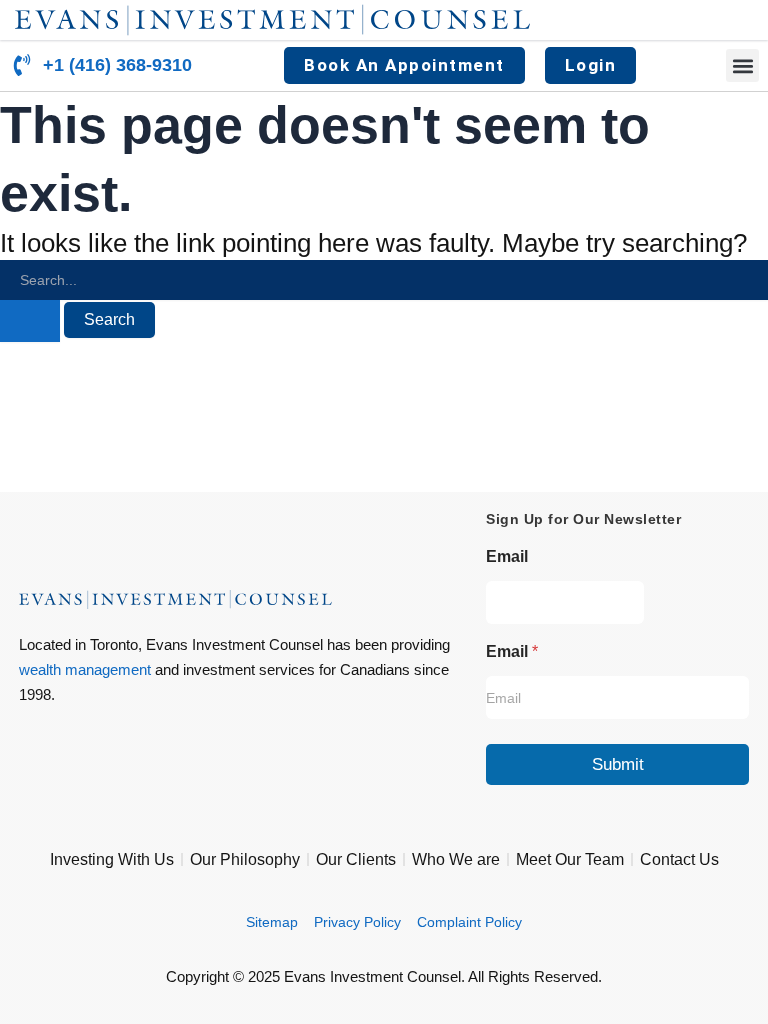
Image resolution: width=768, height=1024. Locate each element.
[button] (742, 65)
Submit (618, 764)
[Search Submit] (30, 321)
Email (507, 556)
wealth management (85, 669)
